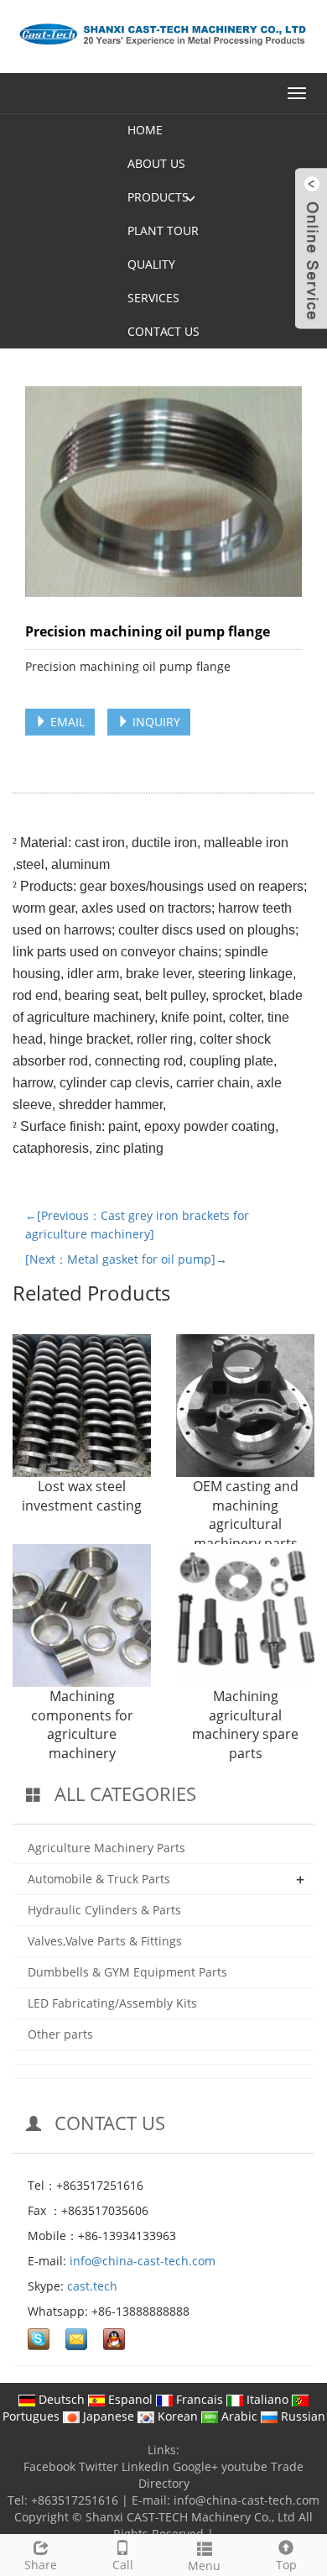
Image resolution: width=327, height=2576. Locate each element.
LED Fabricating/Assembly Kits (112, 2003)
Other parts (60, 2034)
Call (123, 2565)
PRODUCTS (158, 197)
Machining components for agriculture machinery (82, 1725)
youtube (244, 2466)
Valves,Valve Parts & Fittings (105, 1941)
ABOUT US (156, 163)
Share (41, 2565)
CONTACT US (163, 331)
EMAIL (66, 722)
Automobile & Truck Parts (99, 1879)
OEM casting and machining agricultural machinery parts (246, 1515)
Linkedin (145, 2466)
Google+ (195, 2466)
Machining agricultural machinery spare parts (245, 1725)
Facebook (49, 2466)
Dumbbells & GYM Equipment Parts (127, 1972)
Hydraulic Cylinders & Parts (104, 1910)
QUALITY (151, 264)
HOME (145, 130)
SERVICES (153, 298)
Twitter (99, 2466)
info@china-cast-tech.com (143, 2261)
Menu (204, 2566)
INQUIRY (155, 722)
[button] (190, 197)
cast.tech (92, 2286)
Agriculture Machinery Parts (106, 1848)
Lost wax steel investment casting (82, 1496)
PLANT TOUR (163, 230)
